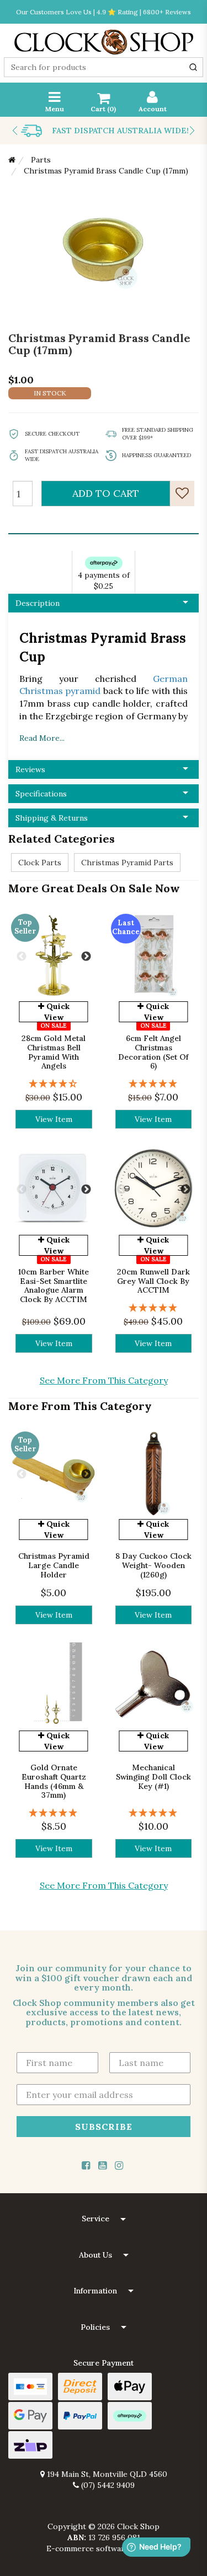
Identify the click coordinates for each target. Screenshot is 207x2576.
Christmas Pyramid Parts (127, 863)
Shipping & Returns (52, 818)
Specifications (41, 794)
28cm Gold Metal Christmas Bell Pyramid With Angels (54, 1052)
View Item (54, 1119)
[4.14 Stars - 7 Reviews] (54, 1084)
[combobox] (104, 67)
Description (38, 603)
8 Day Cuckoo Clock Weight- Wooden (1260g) (153, 1565)
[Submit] (193, 67)
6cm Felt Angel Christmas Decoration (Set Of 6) (153, 1052)
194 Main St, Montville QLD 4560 (106, 2474)
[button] (104, 2219)
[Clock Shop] (104, 39)
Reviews (30, 769)
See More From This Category (104, 1380)
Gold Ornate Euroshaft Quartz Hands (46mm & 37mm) (54, 1781)
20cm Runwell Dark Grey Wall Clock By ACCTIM (153, 1281)
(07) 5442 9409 (107, 2485)
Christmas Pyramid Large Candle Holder (54, 1565)
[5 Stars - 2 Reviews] (54, 1813)
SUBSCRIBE (104, 2126)
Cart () (103, 109)
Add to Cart (106, 493)
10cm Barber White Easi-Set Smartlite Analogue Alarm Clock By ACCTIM (54, 1286)
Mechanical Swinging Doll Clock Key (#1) (153, 1777)
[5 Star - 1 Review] (154, 1084)
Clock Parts (40, 863)
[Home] (12, 160)
